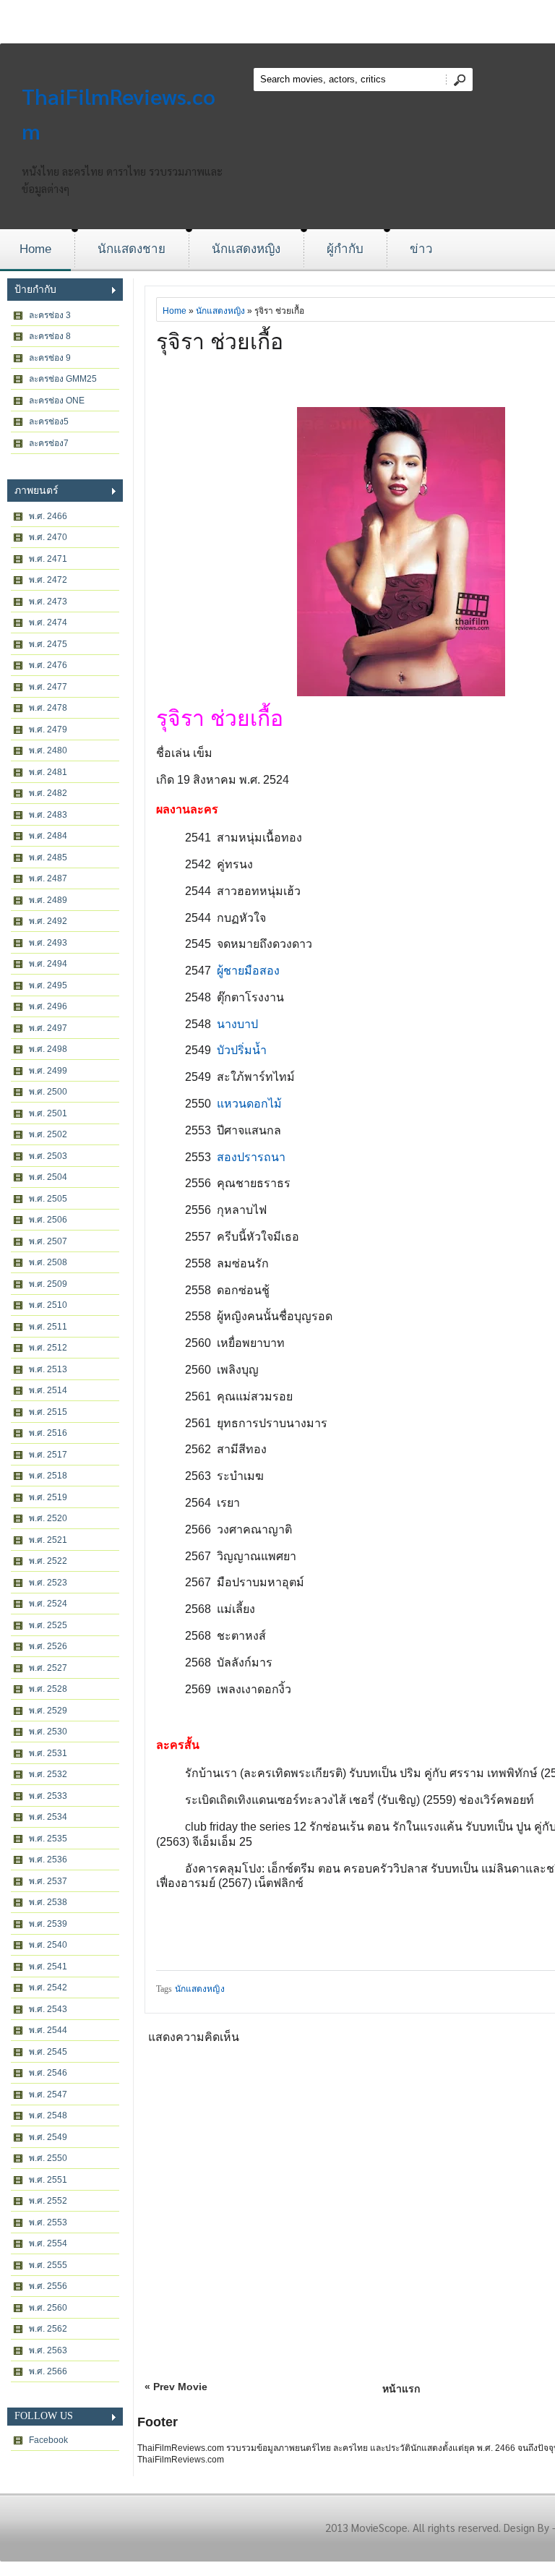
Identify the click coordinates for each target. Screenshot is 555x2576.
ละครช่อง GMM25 (63, 379)
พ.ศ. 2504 (48, 1177)
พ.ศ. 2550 (48, 2158)
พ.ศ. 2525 (48, 1625)
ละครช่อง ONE (57, 401)
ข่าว (421, 249)
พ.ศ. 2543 (48, 2009)
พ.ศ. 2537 (48, 1881)
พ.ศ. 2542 (48, 1987)
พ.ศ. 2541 (48, 1967)
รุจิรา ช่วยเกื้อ (220, 342)
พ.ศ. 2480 (48, 750)
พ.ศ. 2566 (48, 2371)
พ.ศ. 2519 (48, 1497)
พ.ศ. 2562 (48, 2329)
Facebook (48, 2440)
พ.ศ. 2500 (48, 1092)
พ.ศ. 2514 (48, 1390)
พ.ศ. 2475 (48, 644)
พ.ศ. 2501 (48, 1113)
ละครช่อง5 (49, 422)
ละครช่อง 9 (50, 358)
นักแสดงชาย (132, 249)
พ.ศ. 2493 (48, 943)
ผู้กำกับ (345, 249)
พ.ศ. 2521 (48, 1540)
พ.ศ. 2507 (48, 1241)
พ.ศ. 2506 (48, 1220)
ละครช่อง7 (49, 443)
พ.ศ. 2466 (48, 516)
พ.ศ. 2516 (48, 1433)
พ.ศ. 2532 (48, 1774)
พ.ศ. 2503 (48, 1156)
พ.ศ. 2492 (48, 921)
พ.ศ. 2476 (48, 665)
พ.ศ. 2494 (48, 964)
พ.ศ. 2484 (48, 836)
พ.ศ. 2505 (48, 1199)
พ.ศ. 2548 (48, 2115)
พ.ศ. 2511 (48, 1327)
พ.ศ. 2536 (48, 1860)
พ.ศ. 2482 (48, 793)
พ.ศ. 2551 (48, 2180)
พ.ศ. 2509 (48, 1284)
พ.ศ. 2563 (48, 2350)
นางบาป (237, 1024)
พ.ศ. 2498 (48, 1049)
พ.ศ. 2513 (48, 1369)
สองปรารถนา (251, 1157)
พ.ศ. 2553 (48, 2222)
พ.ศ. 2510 (48, 1305)
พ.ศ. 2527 (48, 1668)
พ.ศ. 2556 (48, 2286)
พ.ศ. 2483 (48, 815)
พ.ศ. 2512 (48, 1348)
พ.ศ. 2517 (48, 1455)
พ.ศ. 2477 (48, 687)
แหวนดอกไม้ (249, 1104)
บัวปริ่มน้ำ (242, 1050)
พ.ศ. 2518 (48, 1476)
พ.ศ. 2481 (48, 772)
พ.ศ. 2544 (48, 2030)
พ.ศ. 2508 (48, 1262)
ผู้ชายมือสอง (248, 971)
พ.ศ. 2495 (48, 985)
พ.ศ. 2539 (48, 1924)
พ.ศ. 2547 (48, 2094)
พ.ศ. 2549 (48, 2137)
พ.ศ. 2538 (48, 1902)
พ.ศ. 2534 (48, 1817)
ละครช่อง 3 (50, 315)
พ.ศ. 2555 (48, 2265)
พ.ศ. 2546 (48, 2073)
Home (35, 249)
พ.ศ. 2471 (48, 559)
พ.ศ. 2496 (48, 1006)
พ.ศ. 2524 (48, 1604)
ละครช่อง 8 (50, 336)
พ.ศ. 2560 (48, 2308)
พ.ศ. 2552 (48, 2201)
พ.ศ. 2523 (48, 1583)
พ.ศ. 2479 (48, 729)
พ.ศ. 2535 (48, 1839)
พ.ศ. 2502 (48, 1134)
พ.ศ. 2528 (48, 1689)
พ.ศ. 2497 (48, 1028)
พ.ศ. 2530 (48, 1732)
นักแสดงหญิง (246, 249)
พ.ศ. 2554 (48, 2243)
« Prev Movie (176, 2387)
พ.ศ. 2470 (48, 537)
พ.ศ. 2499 (48, 1071)
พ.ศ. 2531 (48, 1753)
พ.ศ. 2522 (48, 1561)
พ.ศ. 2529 (48, 1711)
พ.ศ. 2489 (48, 900)
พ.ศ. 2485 (48, 857)
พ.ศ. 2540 (48, 1945)
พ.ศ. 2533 (48, 1796)
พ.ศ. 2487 (48, 878)
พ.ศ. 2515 (48, 1412)
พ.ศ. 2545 (48, 2052)
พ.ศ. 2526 (48, 1646)
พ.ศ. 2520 (48, 1518)
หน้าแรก (401, 2389)
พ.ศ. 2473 (48, 602)
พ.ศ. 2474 (48, 622)
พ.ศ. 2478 (48, 708)
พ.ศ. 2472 (48, 580)
